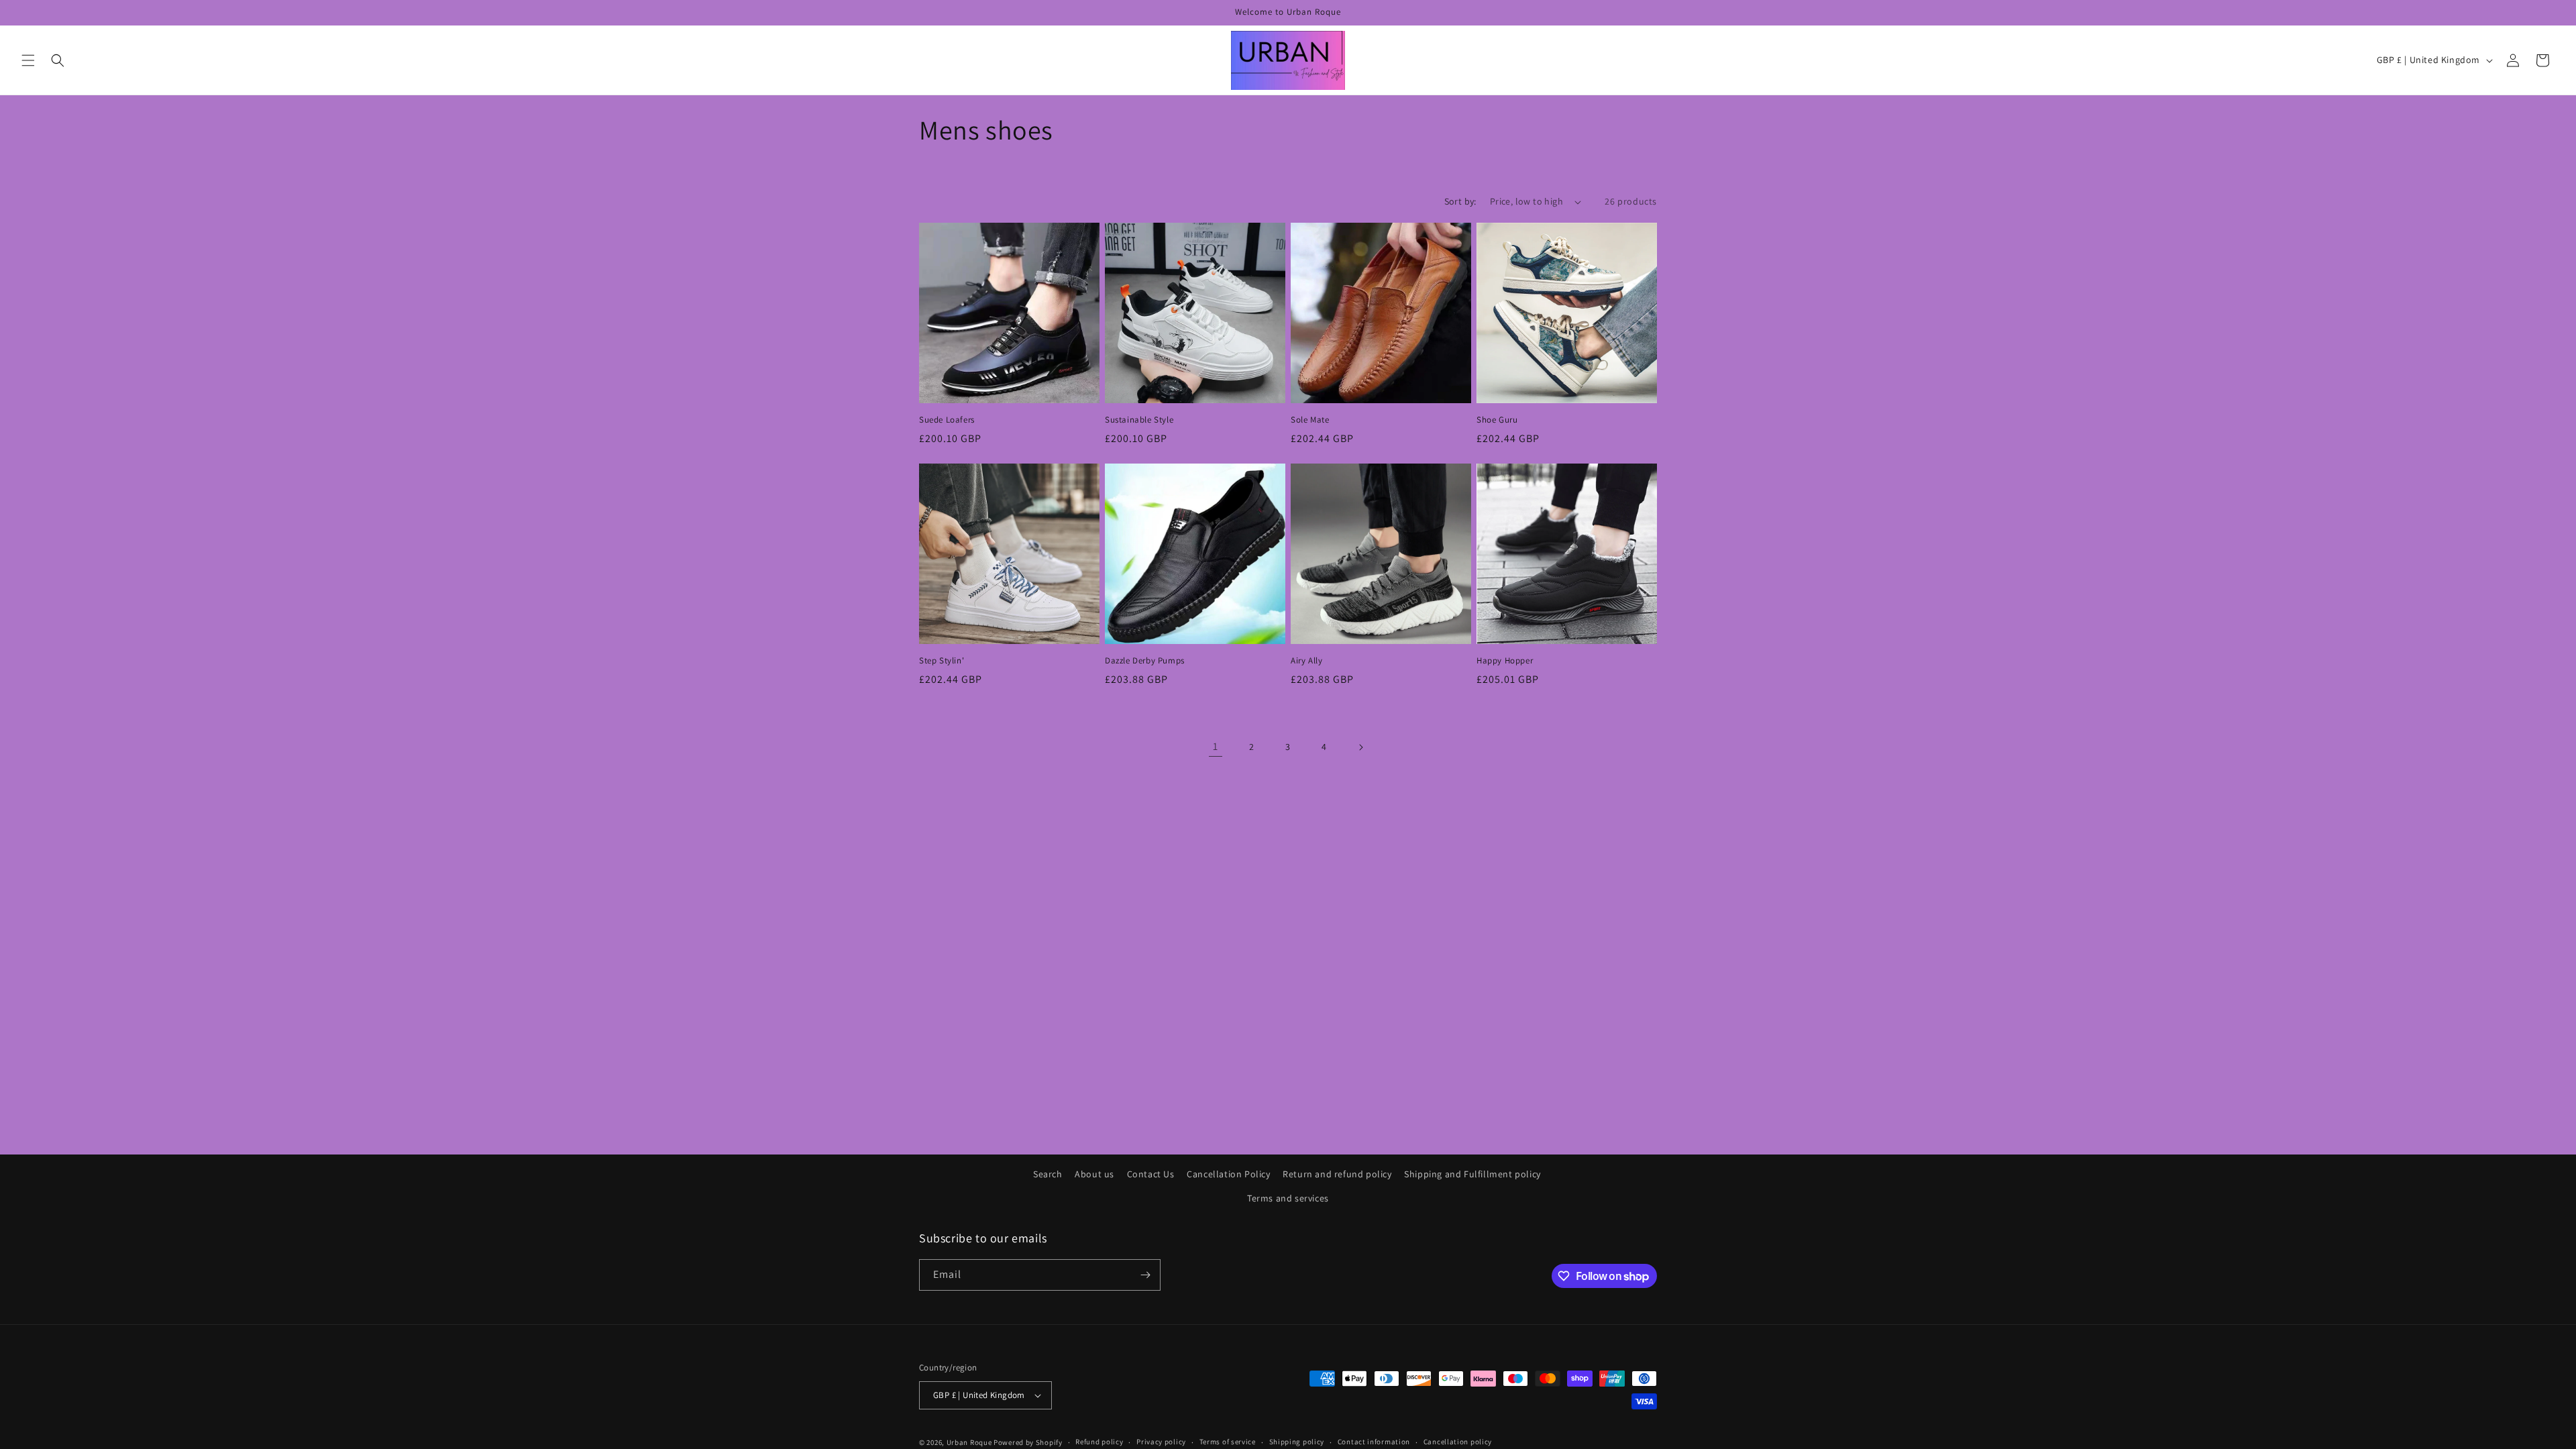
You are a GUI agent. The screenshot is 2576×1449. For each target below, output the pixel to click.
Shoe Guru (1497, 420)
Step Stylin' (942, 661)
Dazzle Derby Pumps (1145, 661)
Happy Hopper (1505, 661)
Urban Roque (969, 1442)
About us (1094, 1174)
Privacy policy (1161, 1442)
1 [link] (1216, 746)
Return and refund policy (1337, 1174)
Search (1048, 1174)
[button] (28, 60)
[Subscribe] (1145, 1275)
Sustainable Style (1139, 420)
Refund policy (1099, 1442)
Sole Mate (1310, 420)
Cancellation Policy (1228, 1174)
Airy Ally (1306, 661)
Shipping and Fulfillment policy (1472, 1174)
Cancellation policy (1458, 1442)
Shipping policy (1297, 1442)
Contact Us (1151, 1174)
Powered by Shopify (1028, 1442)
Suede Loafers (947, 420)
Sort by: (1460, 201)
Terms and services (1288, 1198)
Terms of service (1228, 1442)
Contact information (1374, 1442)
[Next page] (1360, 747)
